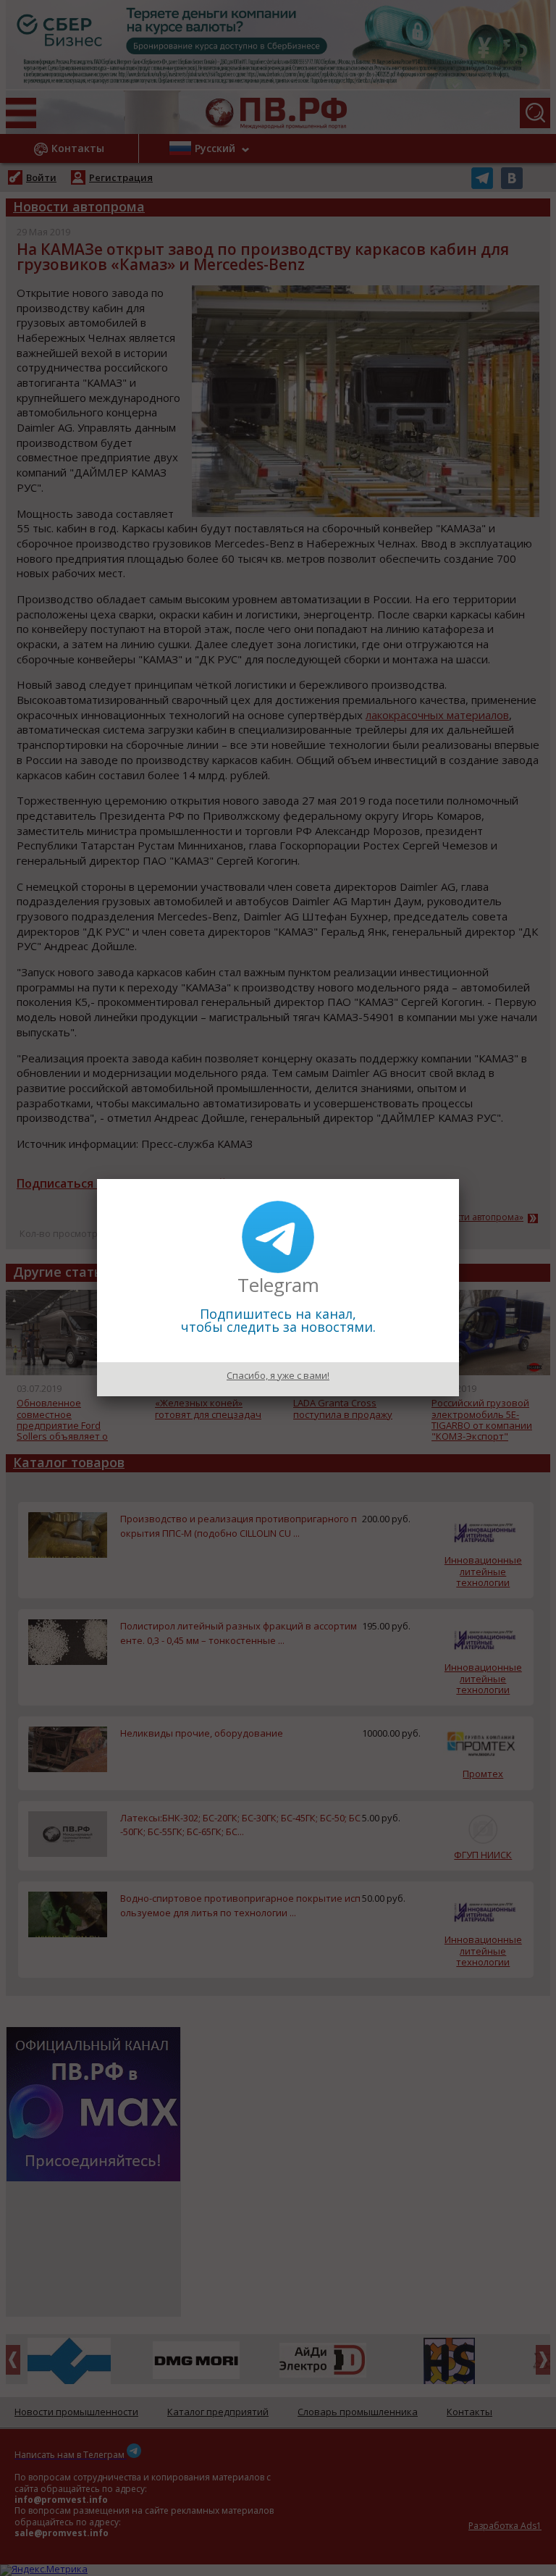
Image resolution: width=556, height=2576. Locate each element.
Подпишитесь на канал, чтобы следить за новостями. (278, 1320)
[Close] (459, 1179)
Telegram (278, 1285)
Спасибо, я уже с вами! (278, 1375)
